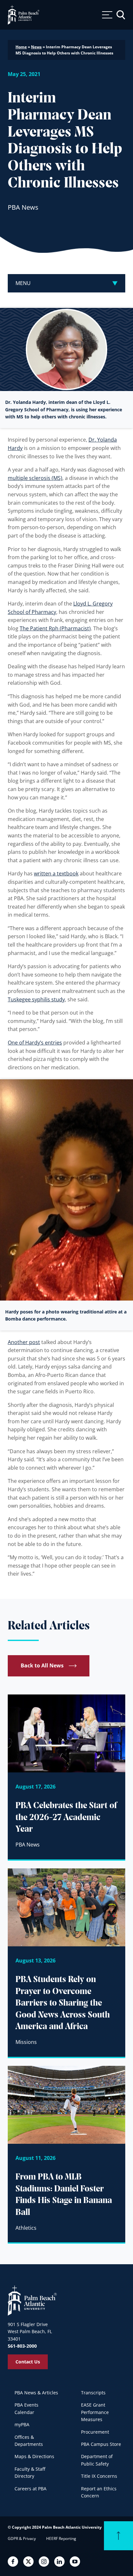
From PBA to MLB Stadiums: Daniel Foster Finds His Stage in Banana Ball (64, 2195)
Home (21, 47)
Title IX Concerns (99, 2476)
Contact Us (28, 2362)
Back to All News (42, 1665)
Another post (24, 1342)
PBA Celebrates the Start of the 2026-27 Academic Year (66, 1818)
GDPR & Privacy (22, 2538)
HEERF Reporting (61, 2538)
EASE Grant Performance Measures (95, 2412)
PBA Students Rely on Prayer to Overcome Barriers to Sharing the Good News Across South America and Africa (63, 2003)
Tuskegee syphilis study (36, 999)
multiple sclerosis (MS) (35, 478)
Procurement (95, 2432)
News (36, 47)
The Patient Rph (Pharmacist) (55, 628)
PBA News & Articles (36, 2393)
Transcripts (93, 2393)
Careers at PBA (31, 2489)
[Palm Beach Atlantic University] (32, 2300)
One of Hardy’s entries (35, 1043)
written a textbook (56, 873)
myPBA (22, 2424)
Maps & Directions (34, 2456)
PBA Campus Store (101, 2444)
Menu (23, 283)
